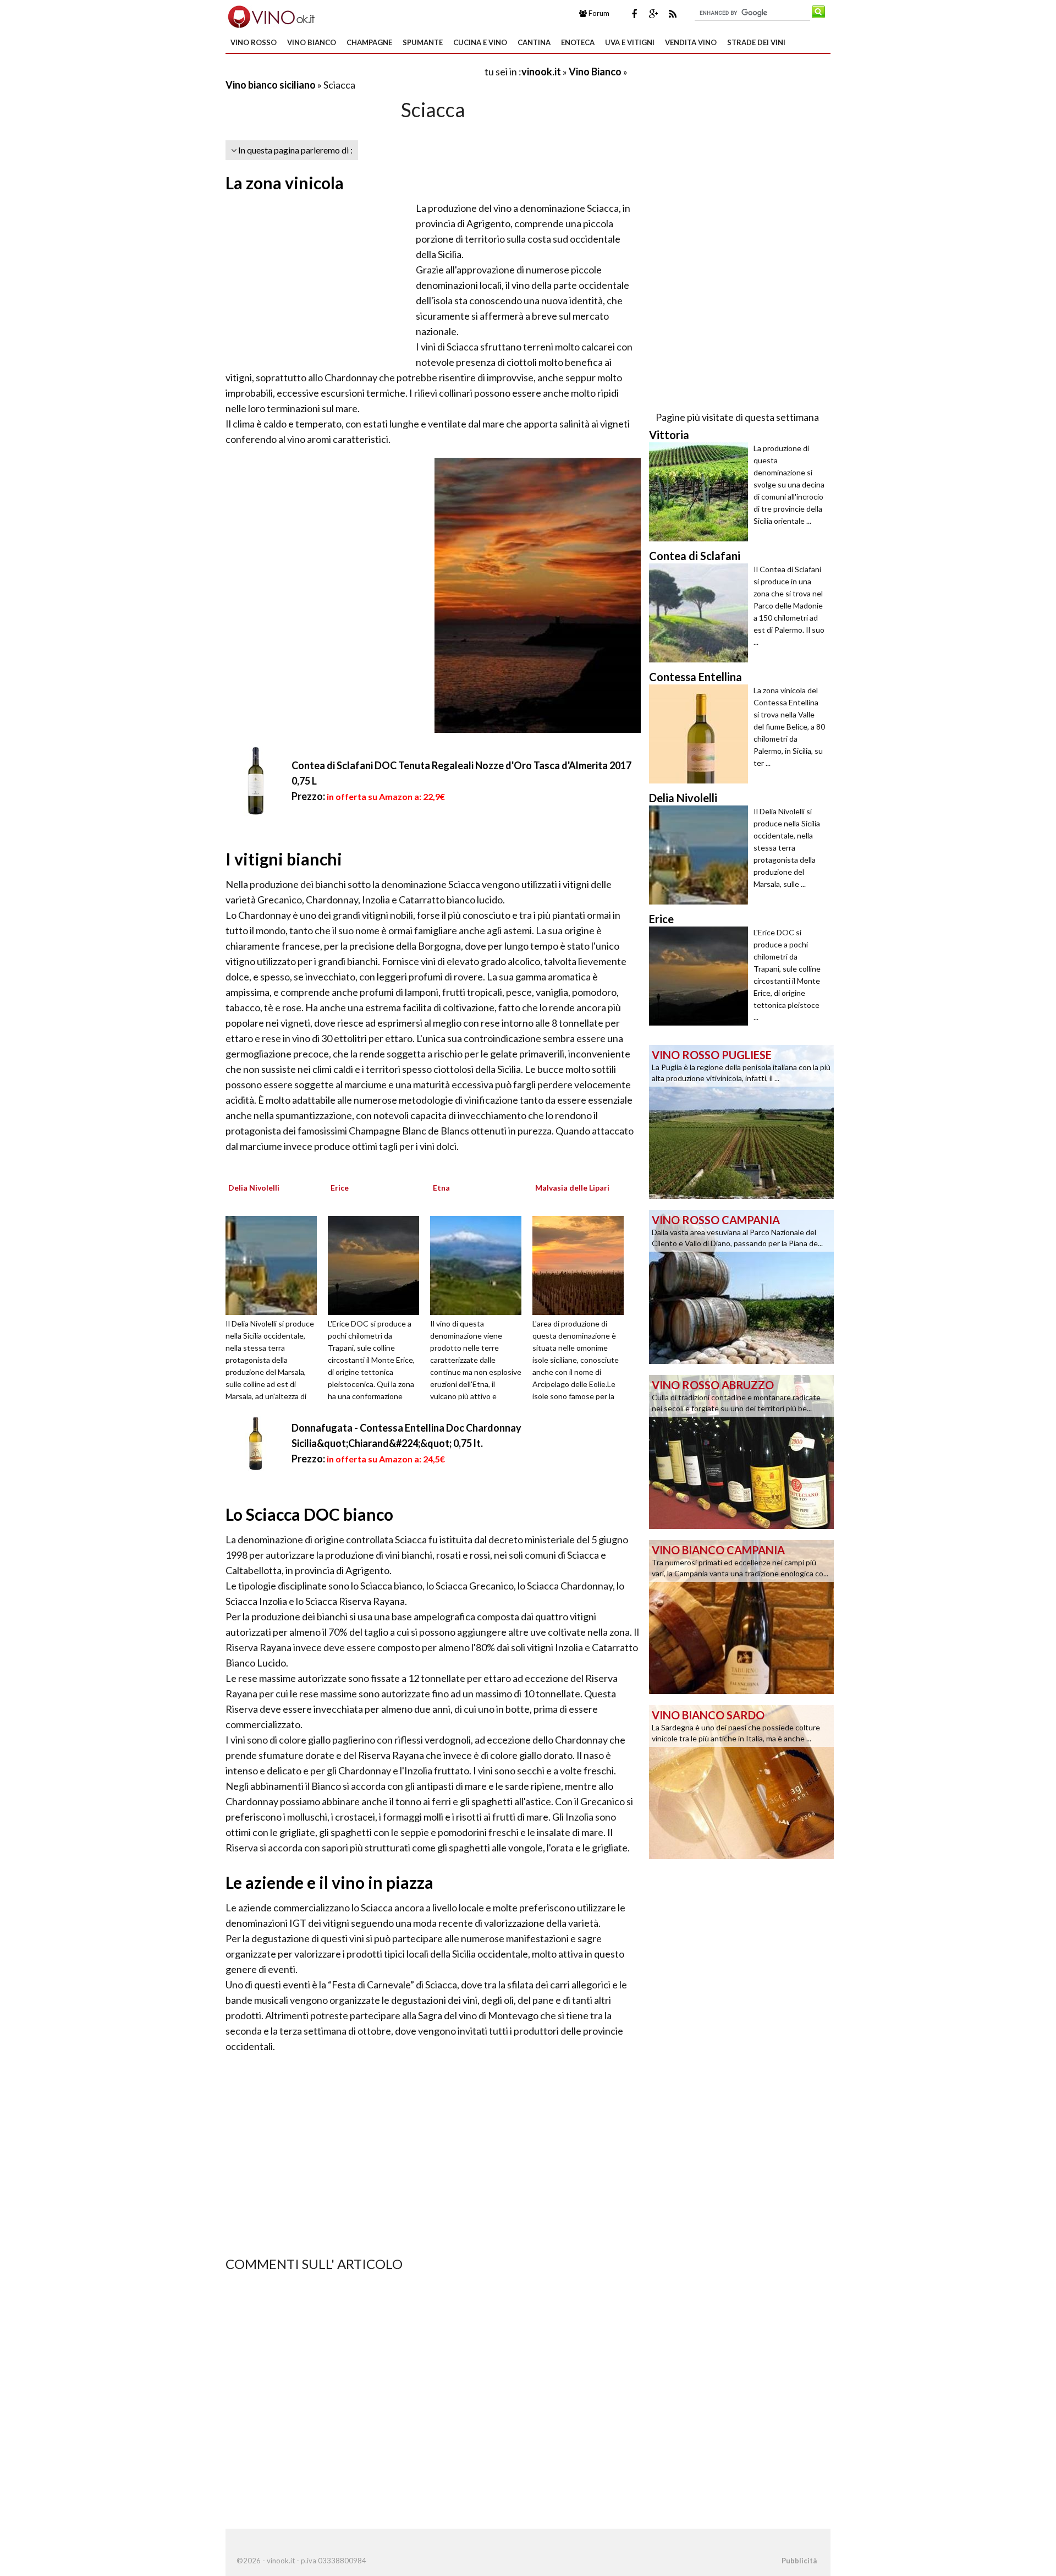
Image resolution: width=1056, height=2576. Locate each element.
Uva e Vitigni (630, 42)
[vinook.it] (270, 15)
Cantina (534, 42)
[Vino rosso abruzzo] (741, 1451)
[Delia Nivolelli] (275, 1264)
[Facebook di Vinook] (634, 14)
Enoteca (578, 42)
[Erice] (377, 1264)
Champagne (369, 42)
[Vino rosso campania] (741, 1286)
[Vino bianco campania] (741, 1616)
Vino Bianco (312, 42)
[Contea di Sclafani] (701, 613)
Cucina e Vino (480, 42)
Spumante (423, 42)
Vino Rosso (254, 42)
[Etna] (480, 1264)
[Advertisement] (354, 71)
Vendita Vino (691, 42)
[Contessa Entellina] (701, 734)
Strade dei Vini (756, 42)
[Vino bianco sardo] (741, 1781)
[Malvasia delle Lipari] (582, 1264)
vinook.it (541, 72)
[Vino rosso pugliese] (741, 1121)
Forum (598, 13)
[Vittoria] (701, 492)
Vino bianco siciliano (271, 85)
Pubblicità (799, 2561)
